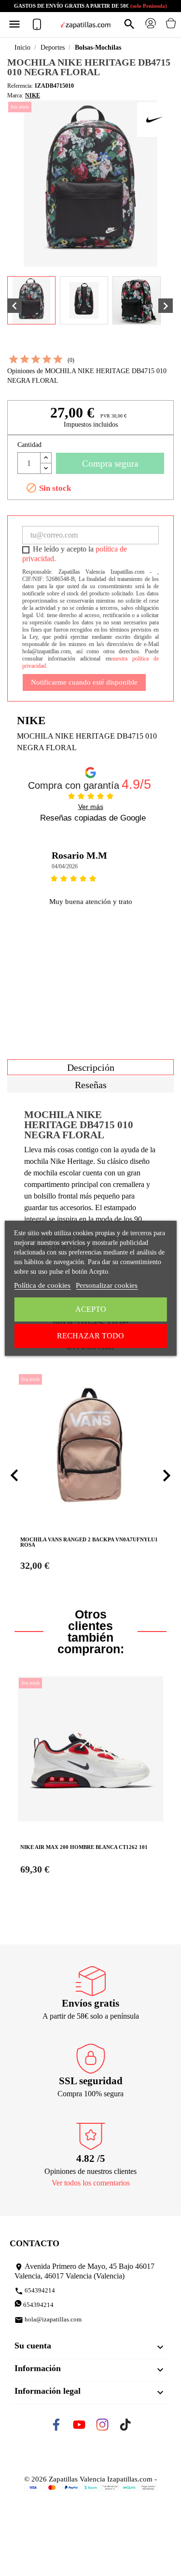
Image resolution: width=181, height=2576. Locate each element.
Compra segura (110, 464)
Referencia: (20, 86)
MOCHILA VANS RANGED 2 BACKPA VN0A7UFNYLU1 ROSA (89, 1542)
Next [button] (159, 916)
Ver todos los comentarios (91, 2183)
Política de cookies (42, 1285)
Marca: (15, 95)
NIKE (33, 95)
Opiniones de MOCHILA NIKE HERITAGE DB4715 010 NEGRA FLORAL (87, 376)
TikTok (133, 2428)
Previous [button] (22, 916)
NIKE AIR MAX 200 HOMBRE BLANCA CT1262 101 (84, 1847)
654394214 (35, 2291)
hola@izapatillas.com (48, 2320)
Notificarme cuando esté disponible (84, 682)
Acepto (91, 1309)
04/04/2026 (65, 866)
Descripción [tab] (91, 1067)
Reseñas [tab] (91, 1085)
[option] (90, 916)
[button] (14, 1476)
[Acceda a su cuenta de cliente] (151, 27)
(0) (71, 360)
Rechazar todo (90, 1336)
